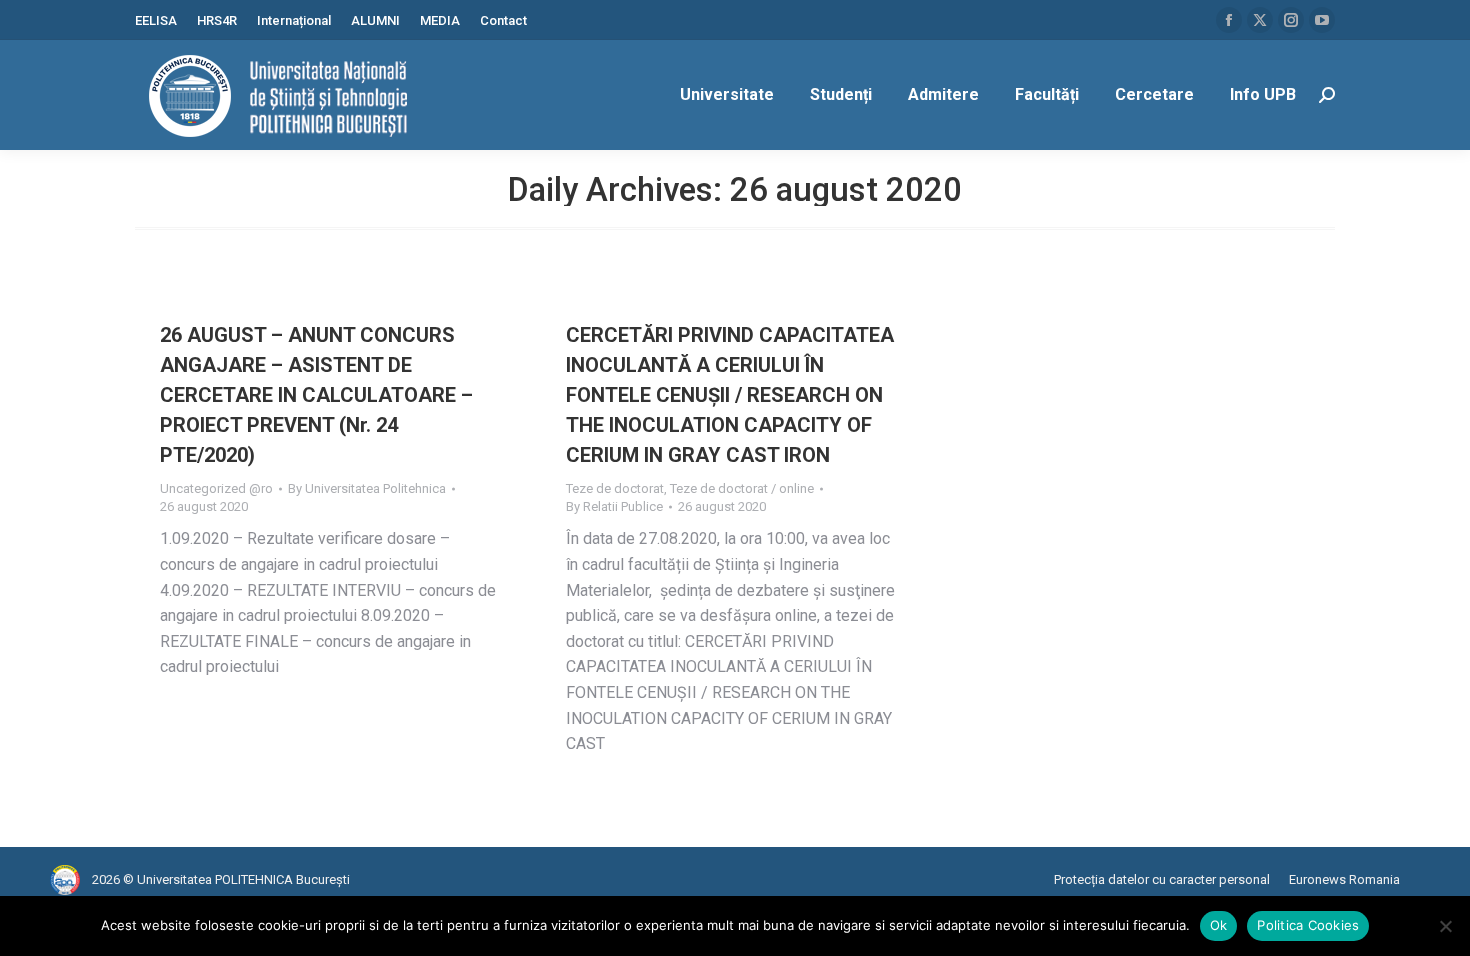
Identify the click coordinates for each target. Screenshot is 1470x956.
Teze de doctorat (615, 488)
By (367, 488)
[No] (1445, 926)
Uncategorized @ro (216, 488)
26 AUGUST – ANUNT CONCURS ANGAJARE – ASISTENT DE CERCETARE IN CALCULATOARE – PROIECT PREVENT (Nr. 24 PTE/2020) (316, 395)
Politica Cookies (1308, 925)
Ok (1219, 925)
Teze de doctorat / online (742, 488)
